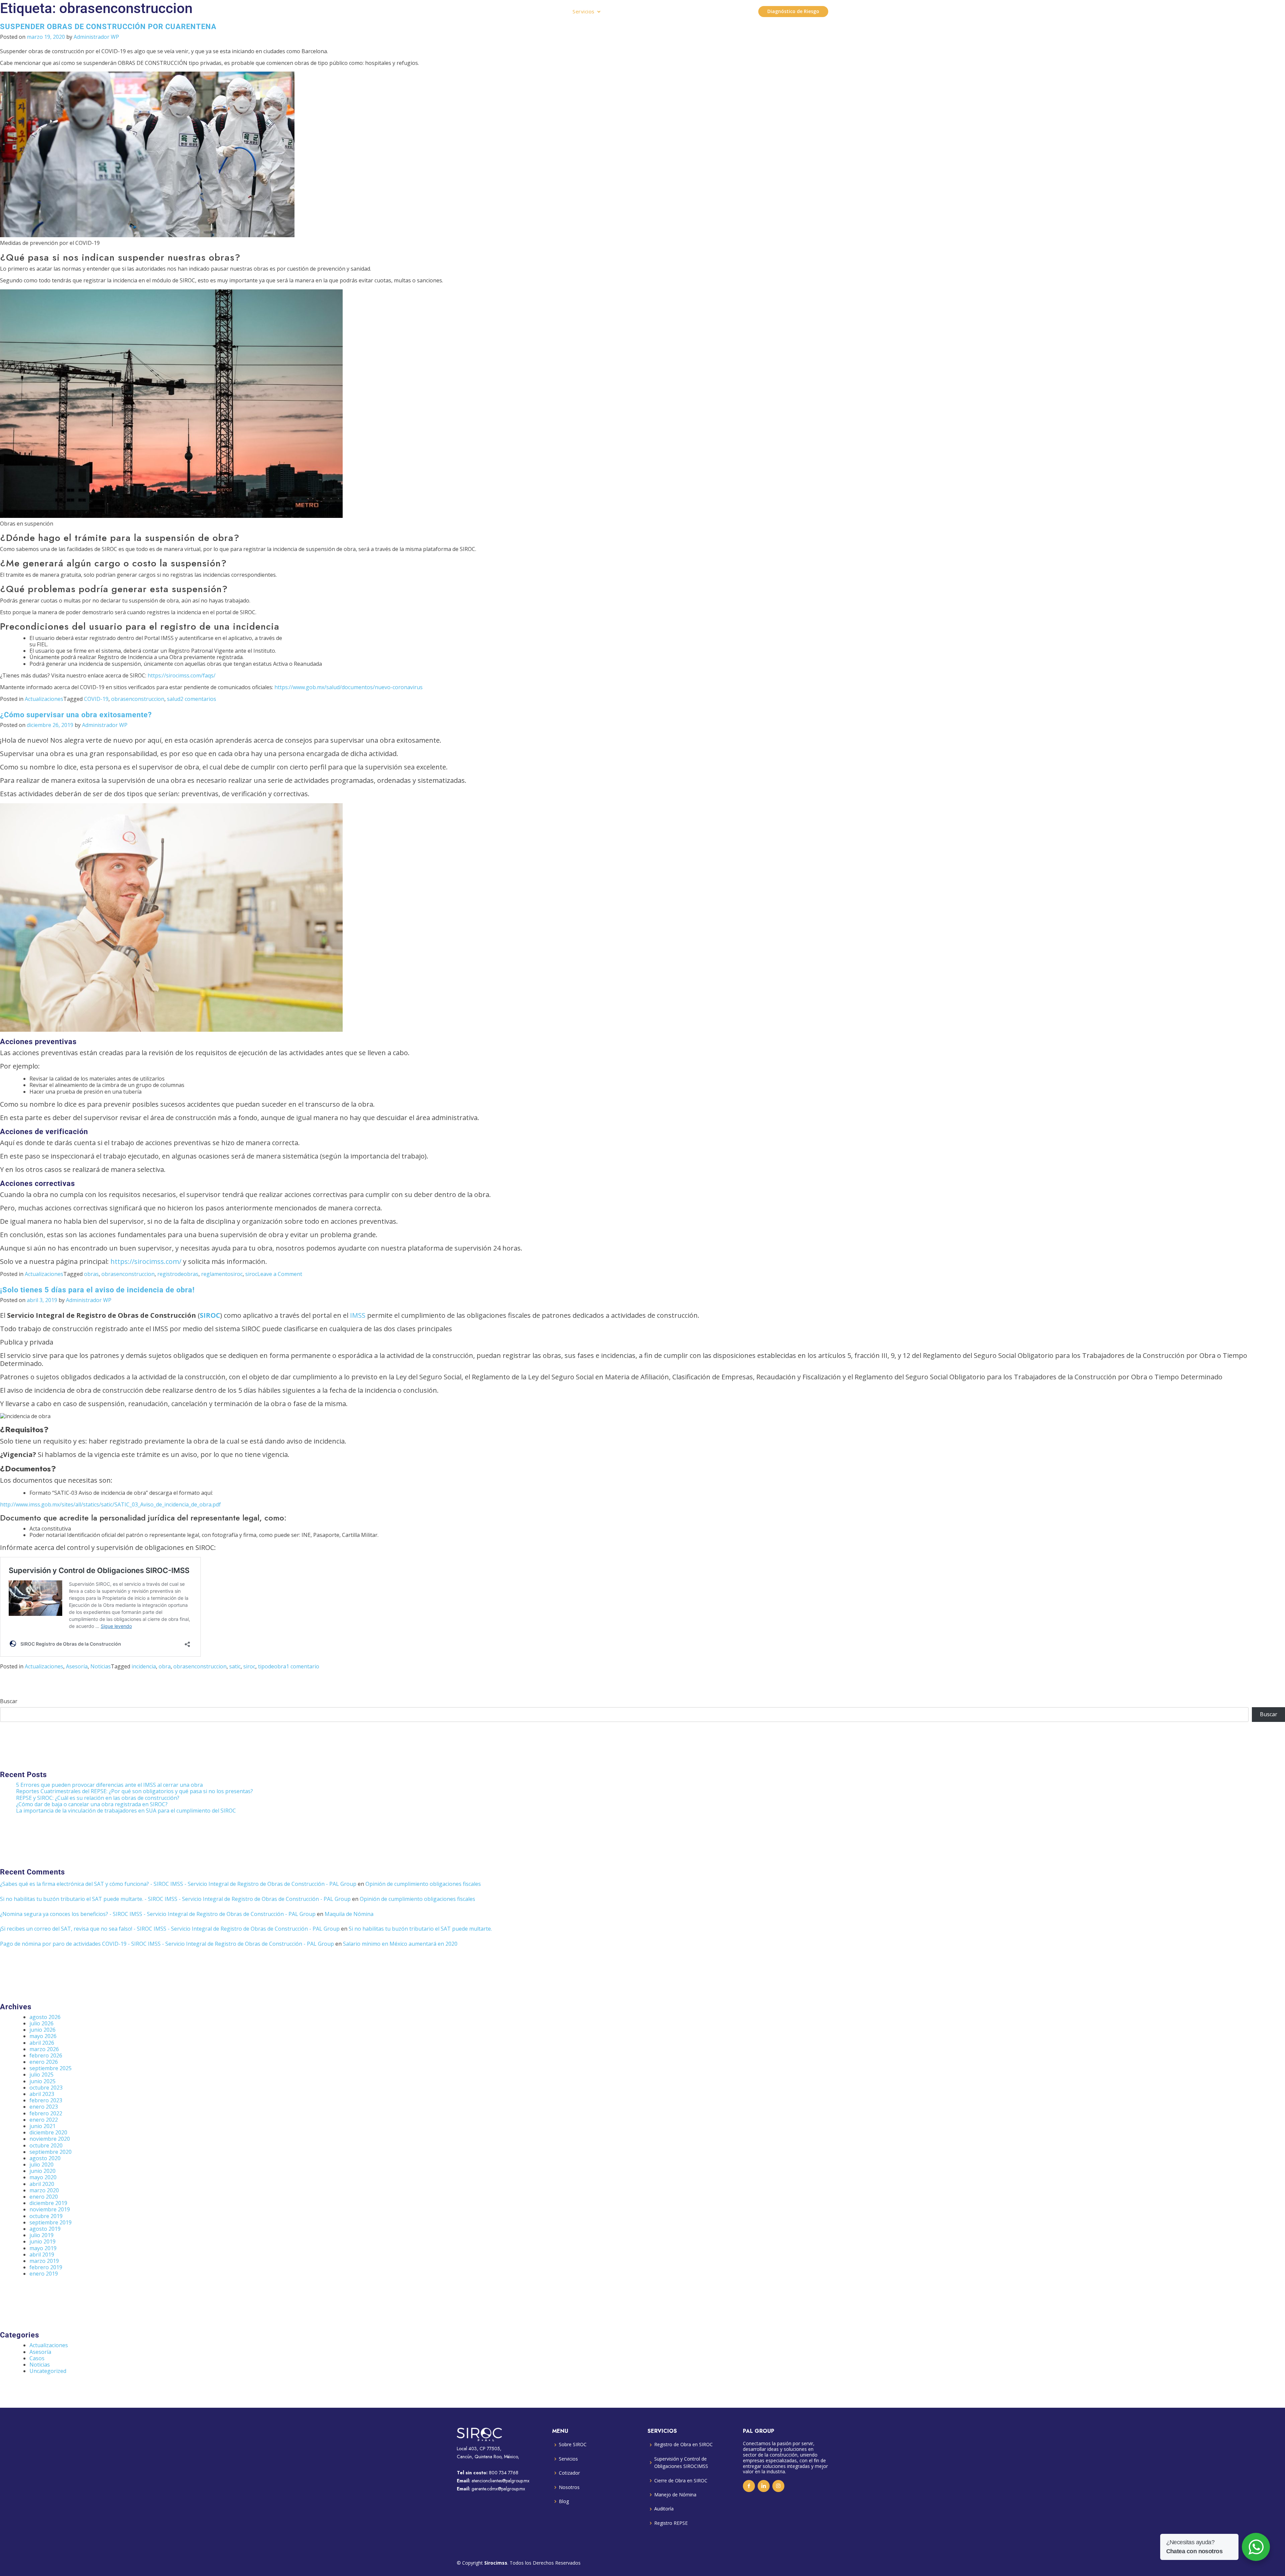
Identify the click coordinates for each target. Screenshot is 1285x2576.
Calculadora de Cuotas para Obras (708, 11)
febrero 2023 (46, 2100)
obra (165, 1666)
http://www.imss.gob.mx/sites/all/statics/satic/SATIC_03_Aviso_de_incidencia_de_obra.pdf (110, 1504)
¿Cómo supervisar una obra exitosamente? (76, 715)
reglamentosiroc (222, 1274)
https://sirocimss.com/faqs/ (182, 675)
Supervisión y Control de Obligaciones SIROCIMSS (681, 2462)
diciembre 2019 (48, 2203)
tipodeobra (272, 1666)
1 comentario (303, 1666)
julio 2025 (41, 2075)
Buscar (9, 1701)
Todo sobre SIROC (634, 11)
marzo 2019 (44, 2261)
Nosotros (569, 2487)
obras (91, 1274)
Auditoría (664, 2509)
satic (235, 1666)
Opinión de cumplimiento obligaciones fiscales (423, 1884)
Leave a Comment (280, 1274)
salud (174, 699)
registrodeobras (178, 1274)
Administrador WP (96, 37)
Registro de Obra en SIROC (683, 2444)
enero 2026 (44, 2062)
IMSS (358, 1315)
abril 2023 (42, 2094)
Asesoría (77, 1666)
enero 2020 (44, 2197)
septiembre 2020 (51, 2152)
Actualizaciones (44, 699)
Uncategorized (48, 2371)
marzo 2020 (44, 2190)
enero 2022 (44, 2120)
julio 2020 (41, 2165)
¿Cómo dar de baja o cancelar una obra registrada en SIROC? (92, 1804)
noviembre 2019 (50, 2209)
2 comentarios (198, 699)
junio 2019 (42, 2241)
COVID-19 (96, 699)
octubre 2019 (46, 2216)
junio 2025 (42, 2081)
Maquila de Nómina (349, 1914)
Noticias (101, 1666)
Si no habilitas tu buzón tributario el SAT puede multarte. (420, 1929)
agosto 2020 (45, 2158)
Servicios (584, 12)
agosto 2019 (45, 2229)
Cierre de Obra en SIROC (681, 2480)
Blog (564, 2501)
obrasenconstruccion (138, 699)
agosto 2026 (45, 2017)
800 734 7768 (504, 2473)
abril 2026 (42, 2043)
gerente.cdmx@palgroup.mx (498, 2489)
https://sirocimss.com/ (146, 1261)
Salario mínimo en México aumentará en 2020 (400, 1944)
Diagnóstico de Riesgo (793, 11)
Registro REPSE (671, 2523)
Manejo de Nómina (675, 2495)
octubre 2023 (46, 2088)
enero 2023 (44, 2107)
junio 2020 (42, 2171)
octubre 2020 (46, 2145)
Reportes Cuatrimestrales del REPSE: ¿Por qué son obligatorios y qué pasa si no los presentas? (135, 1791)
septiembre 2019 (51, 2222)
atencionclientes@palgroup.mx (500, 2481)
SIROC (210, 1315)
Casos (37, 2358)
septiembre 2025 (51, 2068)
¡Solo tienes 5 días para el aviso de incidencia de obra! (97, 1290)
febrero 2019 (46, 2267)
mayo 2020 (43, 2177)
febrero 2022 (46, 2113)
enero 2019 (44, 2274)
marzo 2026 (44, 2049)
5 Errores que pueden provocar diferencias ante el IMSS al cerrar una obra (109, 1785)
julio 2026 (41, 2023)
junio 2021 (42, 2126)
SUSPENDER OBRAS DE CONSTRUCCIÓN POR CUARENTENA (108, 26)
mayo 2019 (43, 2248)
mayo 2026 (43, 2036)
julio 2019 (41, 2235)
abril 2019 (42, 2255)
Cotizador (569, 2473)
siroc (251, 1274)
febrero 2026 (46, 2055)
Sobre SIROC (573, 2444)
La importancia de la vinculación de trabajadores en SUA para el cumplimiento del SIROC (126, 1811)
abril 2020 (42, 2184)
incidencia (144, 1666)
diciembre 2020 (48, 2132)
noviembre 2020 (50, 2139)
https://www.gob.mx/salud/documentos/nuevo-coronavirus (349, 687)
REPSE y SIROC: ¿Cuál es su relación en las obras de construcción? (98, 1798)
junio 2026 (42, 2030)
